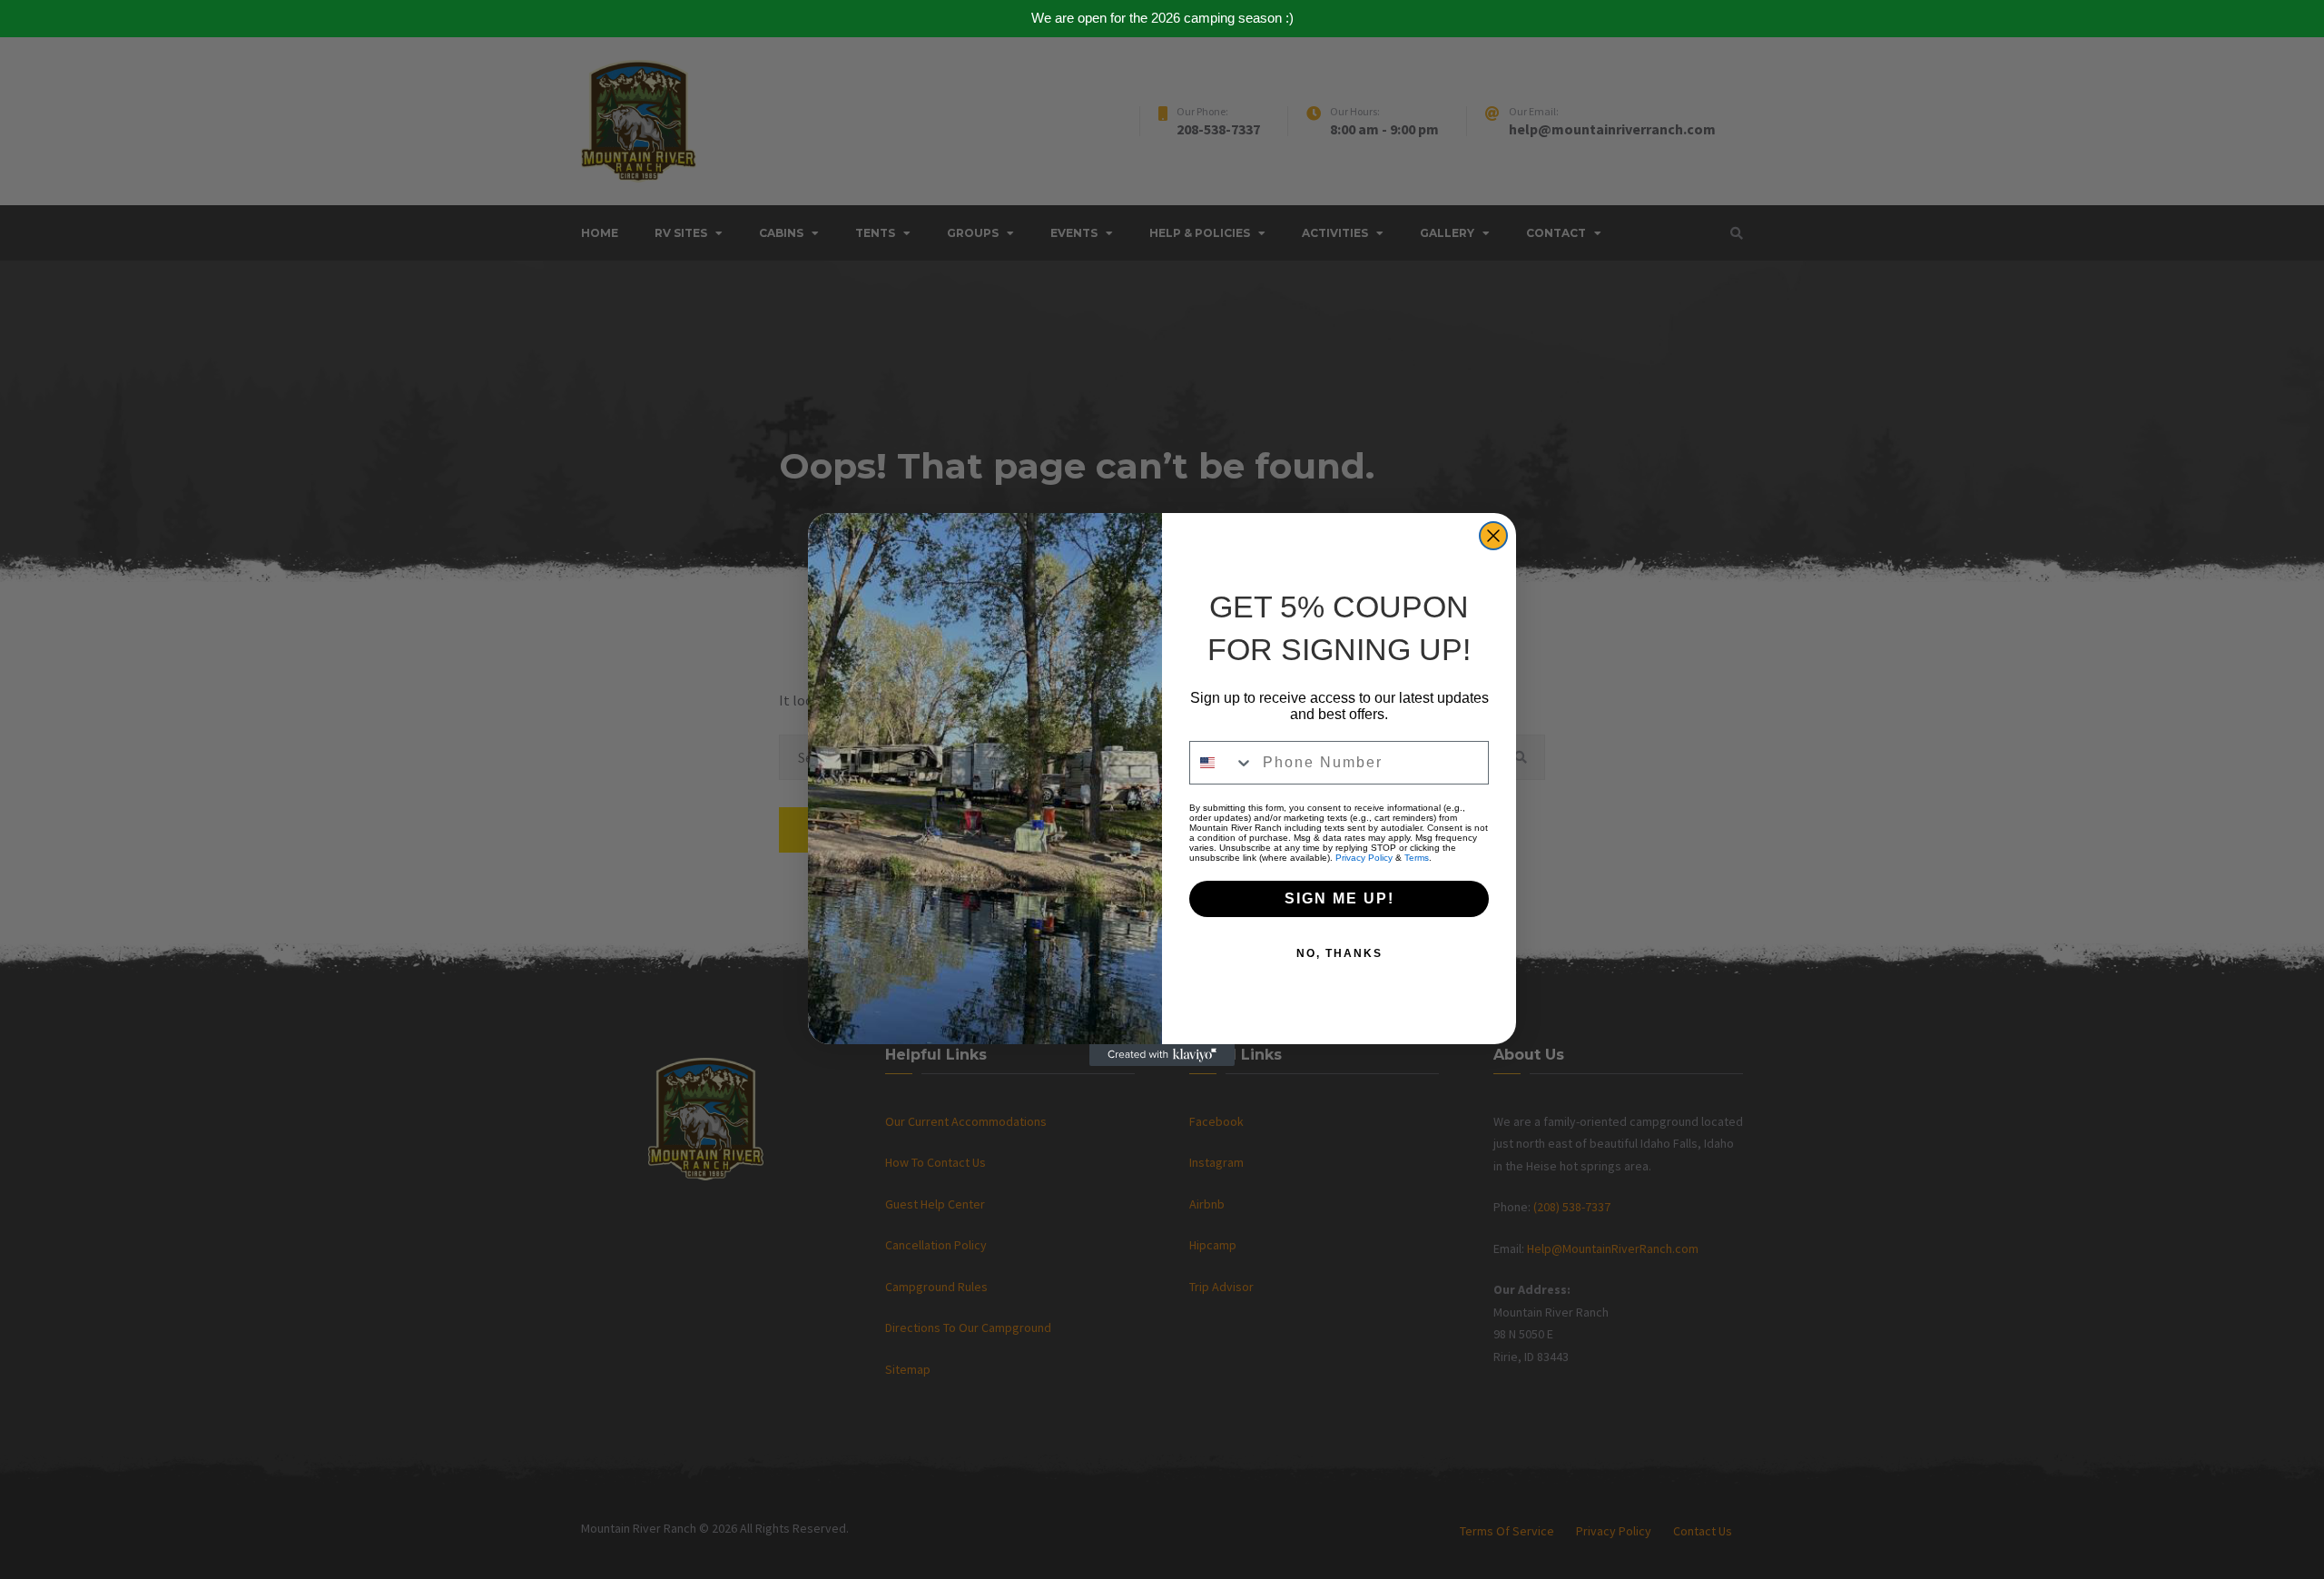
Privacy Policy (1364, 858)
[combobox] (1222, 763)
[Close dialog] (1493, 536)
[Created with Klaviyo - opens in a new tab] (1162, 1055)
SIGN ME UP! (1339, 898)
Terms (1417, 858)
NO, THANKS (1339, 953)
